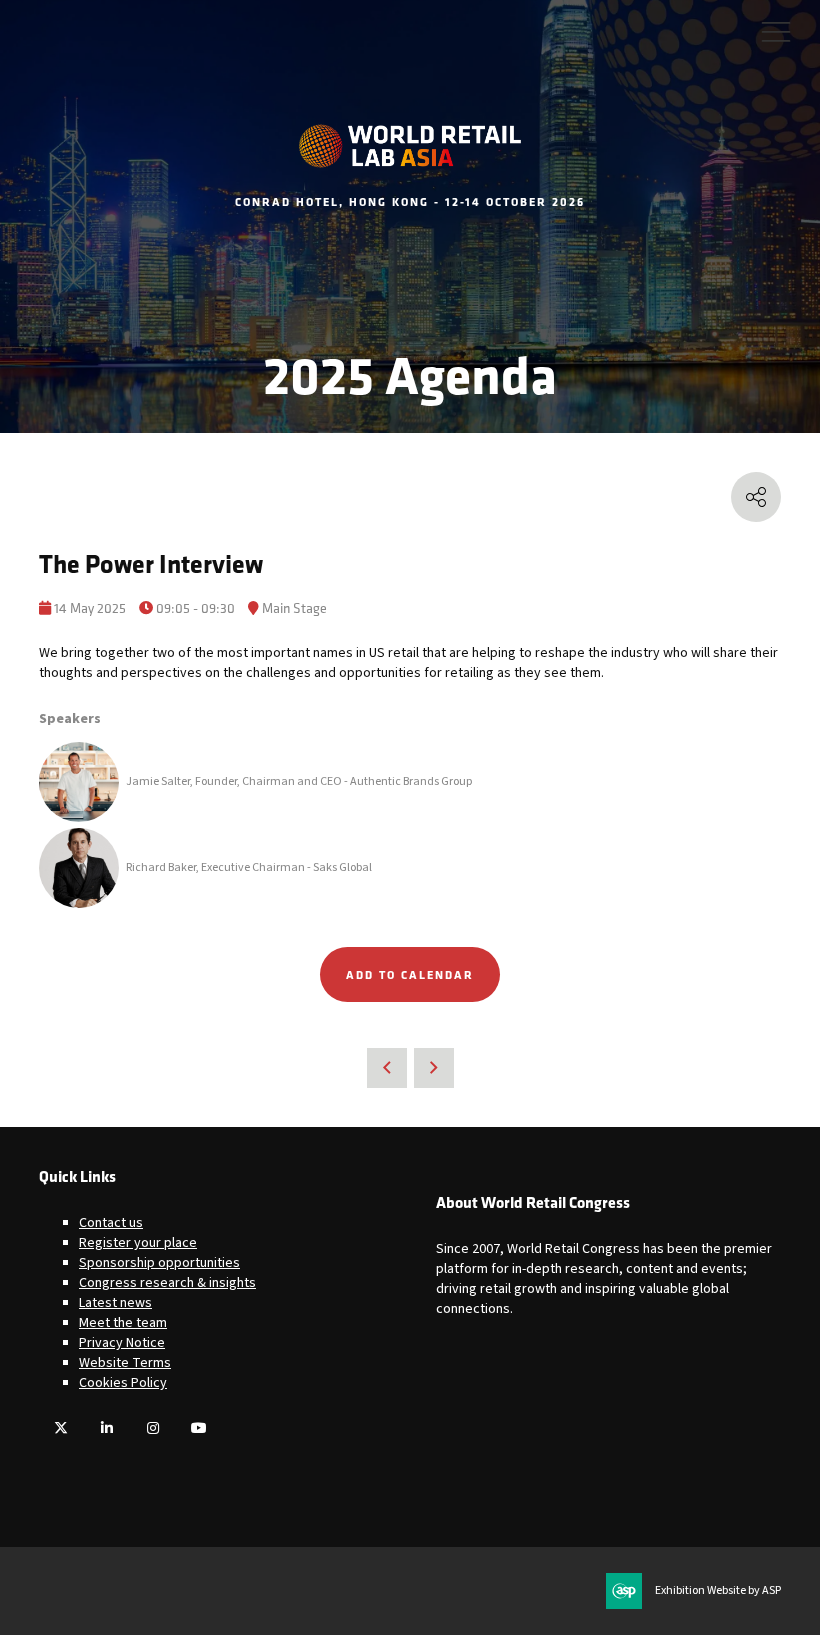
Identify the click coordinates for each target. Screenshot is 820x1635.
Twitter (60, 1428)
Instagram (152, 1428)
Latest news (115, 1303)
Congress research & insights (167, 1283)
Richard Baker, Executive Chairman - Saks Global (249, 867)
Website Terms (125, 1363)
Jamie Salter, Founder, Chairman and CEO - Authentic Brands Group (299, 781)
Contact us (111, 1223)
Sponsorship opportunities (159, 1263)
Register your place (138, 1243)
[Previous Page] (387, 1068)
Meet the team (123, 1323)
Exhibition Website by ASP (718, 1591)
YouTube (198, 1428)
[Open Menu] (776, 31)
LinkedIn (106, 1428)
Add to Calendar (410, 974)
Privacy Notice (122, 1343)
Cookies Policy (123, 1383)
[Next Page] (434, 1068)
